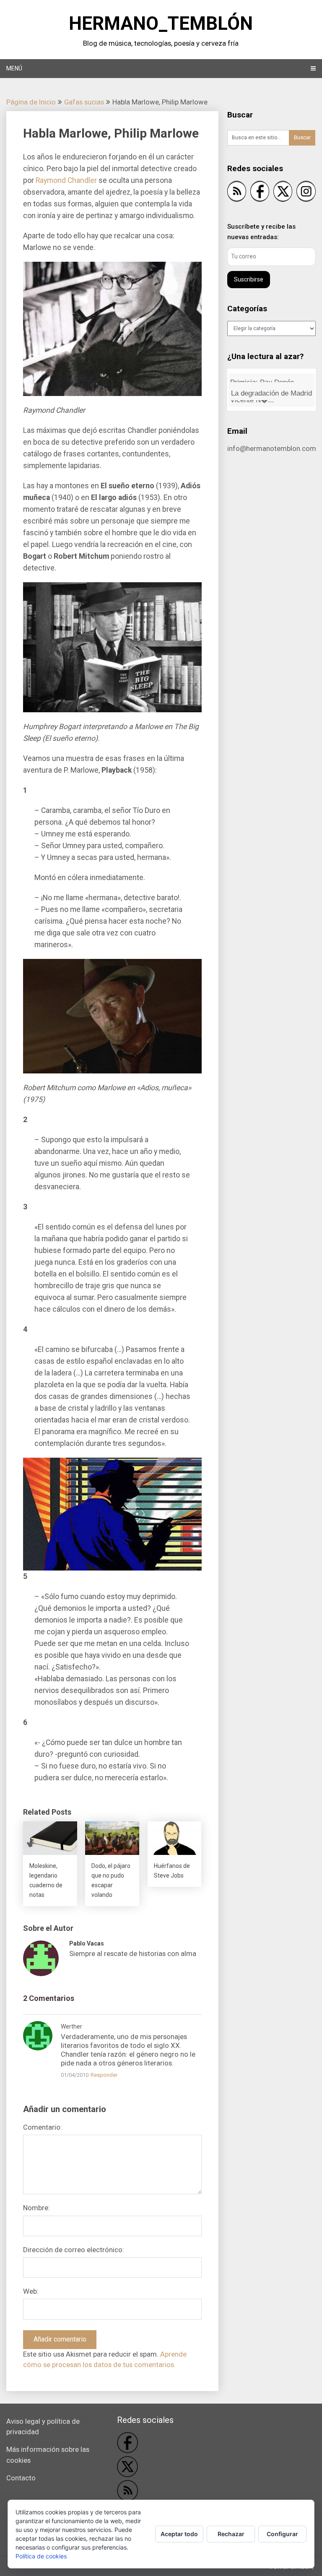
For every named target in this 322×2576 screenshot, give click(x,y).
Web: (31, 2291)
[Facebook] (260, 193)
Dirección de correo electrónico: (74, 2250)
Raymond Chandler (66, 180)
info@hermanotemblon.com (272, 448)
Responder (104, 2075)
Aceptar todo (179, 2534)
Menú (14, 68)
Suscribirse (249, 279)
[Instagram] (306, 193)
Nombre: (36, 2208)
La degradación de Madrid (271, 378)
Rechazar (231, 2534)
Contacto (21, 2478)
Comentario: (43, 2127)
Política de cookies (41, 2556)
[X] (283, 193)
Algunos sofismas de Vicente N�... (263, 391)
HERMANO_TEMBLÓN (161, 23)
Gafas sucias (84, 102)
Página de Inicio (31, 102)
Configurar (282, 2534)
